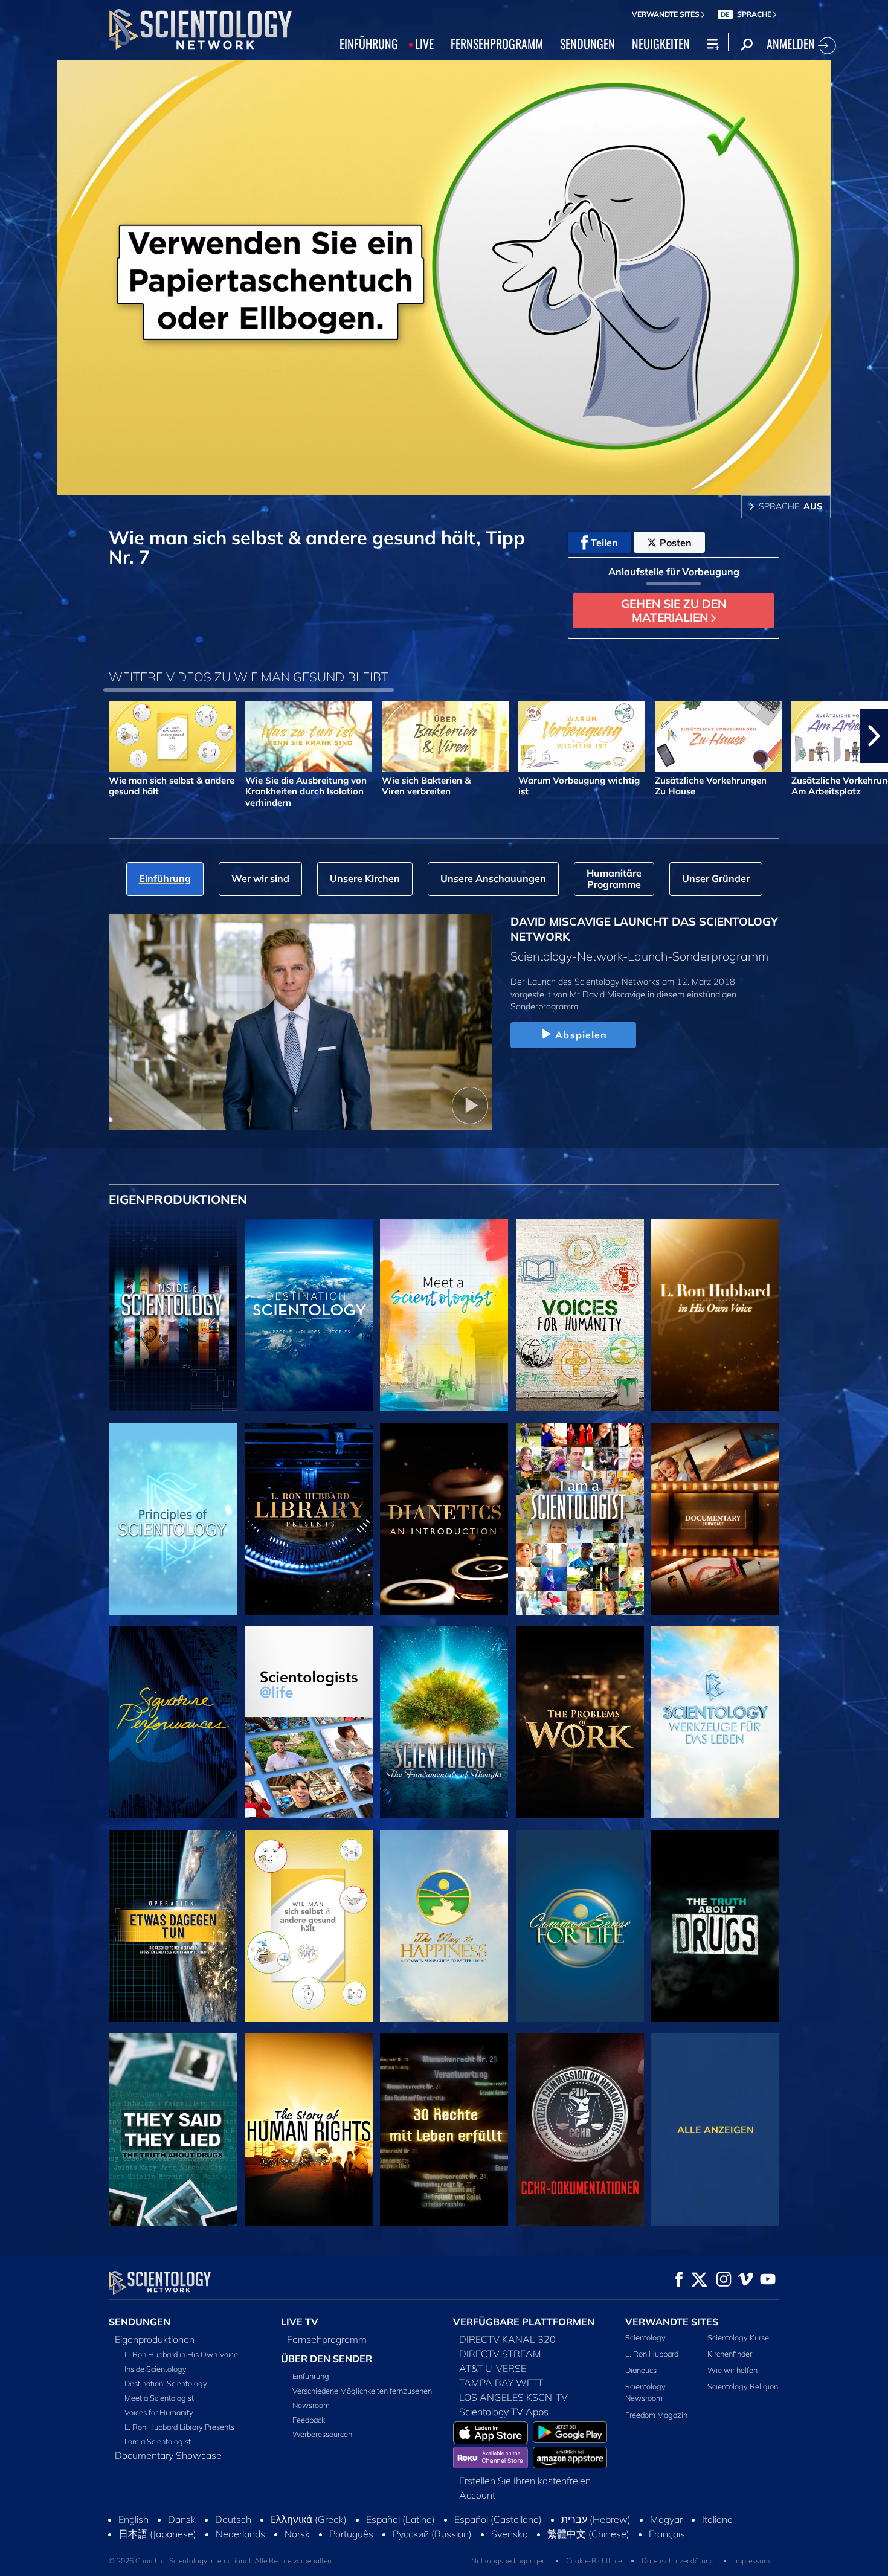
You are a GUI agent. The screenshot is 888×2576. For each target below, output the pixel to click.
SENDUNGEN (587, 43)
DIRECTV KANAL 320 (507, 2339)
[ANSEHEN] (173, 1519)
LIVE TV (300, 2322)
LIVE (424, 43)
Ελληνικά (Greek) (309, 2519)
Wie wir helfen (732, 2370)
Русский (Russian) (432, 2534)
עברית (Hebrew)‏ (596, 2519)
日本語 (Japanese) (157, 2534)
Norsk (297, 2534)
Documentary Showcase (168, 2455)
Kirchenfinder (730, 2354)
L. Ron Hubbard (652, 2354)
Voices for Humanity (159, 2412)
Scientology (645, 2337)
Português (351, 2534)
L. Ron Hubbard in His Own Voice (181, 2354)
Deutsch (233, 2519)
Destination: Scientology (166, 2383)
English (134, 2519)
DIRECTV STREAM (500, 2354)
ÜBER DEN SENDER (327, 2359)
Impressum (752, 2561)
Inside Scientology (156, 2369)
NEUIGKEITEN (661, 43)
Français (667, 2534)
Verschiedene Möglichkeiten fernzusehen (362, 2391)
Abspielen (581, 1035)
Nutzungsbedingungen (509, 2561)
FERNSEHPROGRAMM (497, 43)
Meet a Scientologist (159, 2398)
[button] (14, 736)
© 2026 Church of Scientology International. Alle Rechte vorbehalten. (221, 2561)
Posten (676, 543)
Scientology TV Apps (504, 2412)
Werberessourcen (322, 2434)
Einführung (311, 2376)
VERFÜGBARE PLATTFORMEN (524, 2322)
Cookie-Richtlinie (594, 2561)
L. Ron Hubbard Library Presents (179, 2427)
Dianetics (641, 2370)
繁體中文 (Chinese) (588, 2534)
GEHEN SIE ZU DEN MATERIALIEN (674, 610)
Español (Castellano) (498, 2519)
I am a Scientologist (158, 2441)
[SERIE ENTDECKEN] (173, 1315)
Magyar (666, 2519)
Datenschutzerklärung (678, 2561)
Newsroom (311, 2405)
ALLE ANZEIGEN (716, 2130)
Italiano (717, 2519)
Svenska (510, 2534)
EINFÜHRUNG (369, 43)
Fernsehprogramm (327, 2339)
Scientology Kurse (738, 2337)
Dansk (182, 2519)
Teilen (604, 543)
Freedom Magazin (656, 2415)
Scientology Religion (743, 2386)
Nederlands (240, 2534)
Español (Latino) (401, 2519)
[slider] (468, 484)
